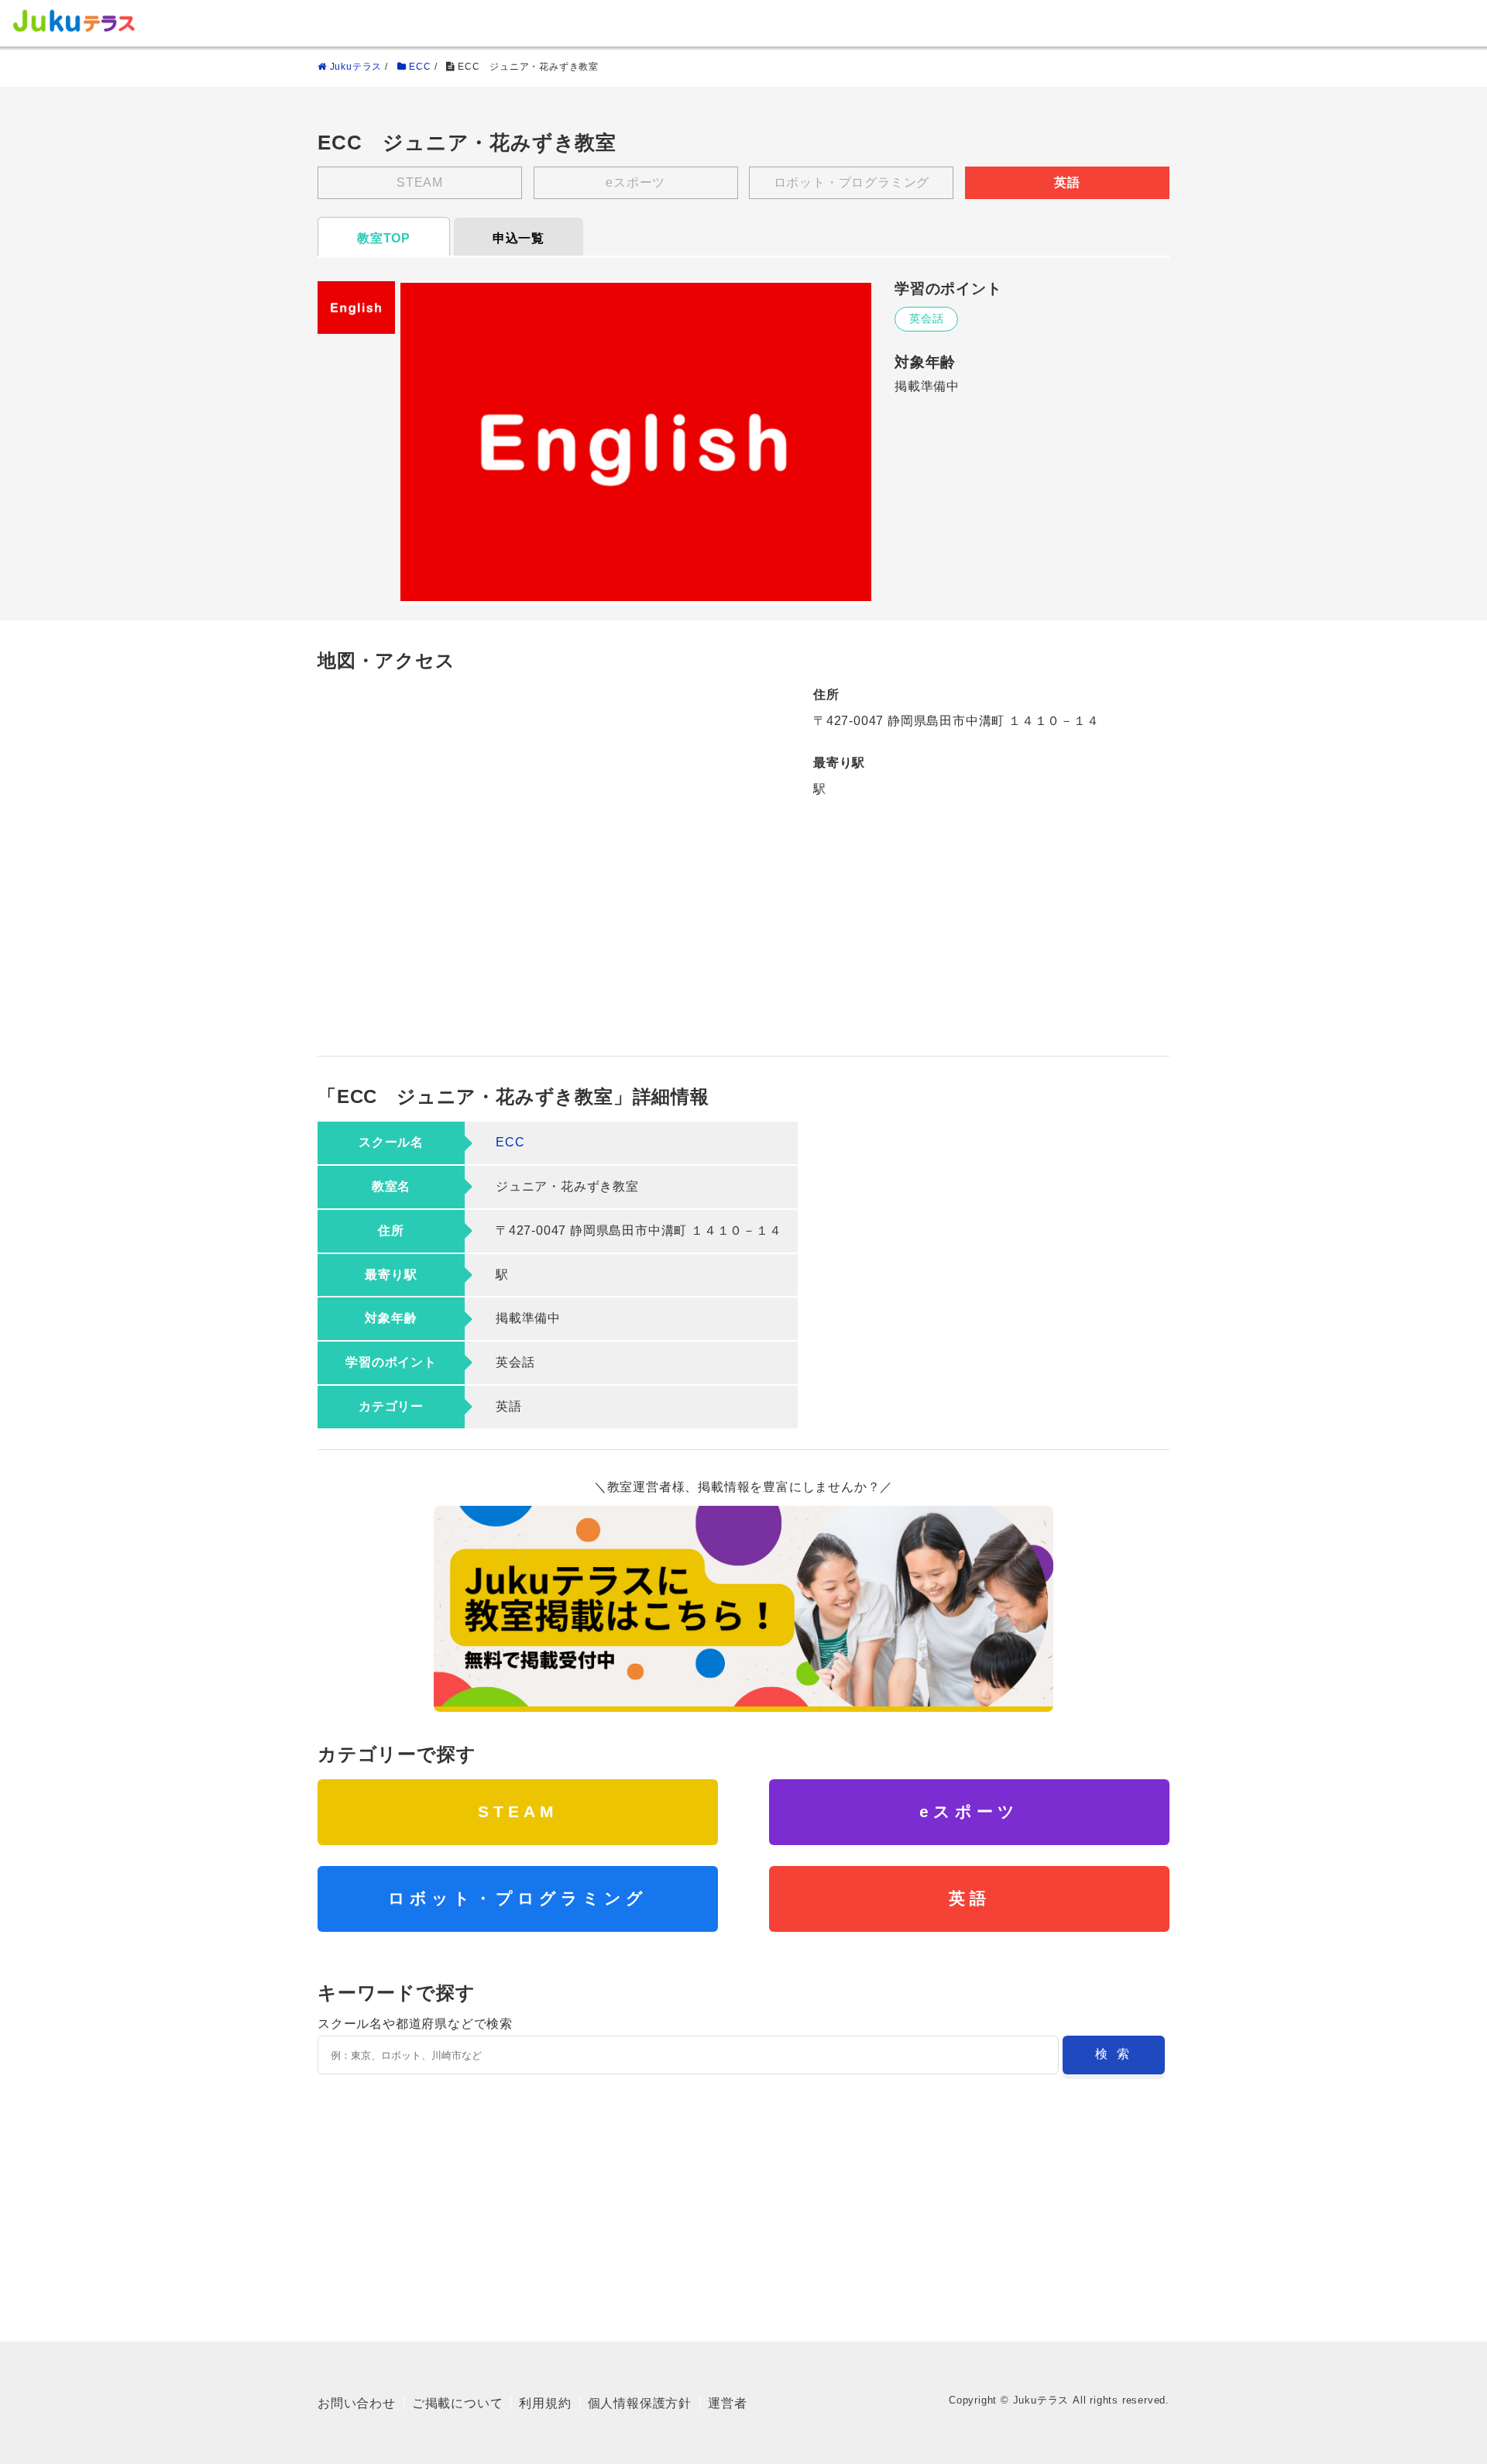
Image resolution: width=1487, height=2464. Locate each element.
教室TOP (384, 238)
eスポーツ (969, 1811)
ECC (510, 1142)
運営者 (727, 2403)
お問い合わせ (357, 2403)
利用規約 (545, 2403)
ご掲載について (458, 2403)
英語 (970, 1898)
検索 (1117, 2054)
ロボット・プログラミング (518, 1898)
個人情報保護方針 (640, 2403)
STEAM (518, 1811)
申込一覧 (519, 238)
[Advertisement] (743, 2198)
